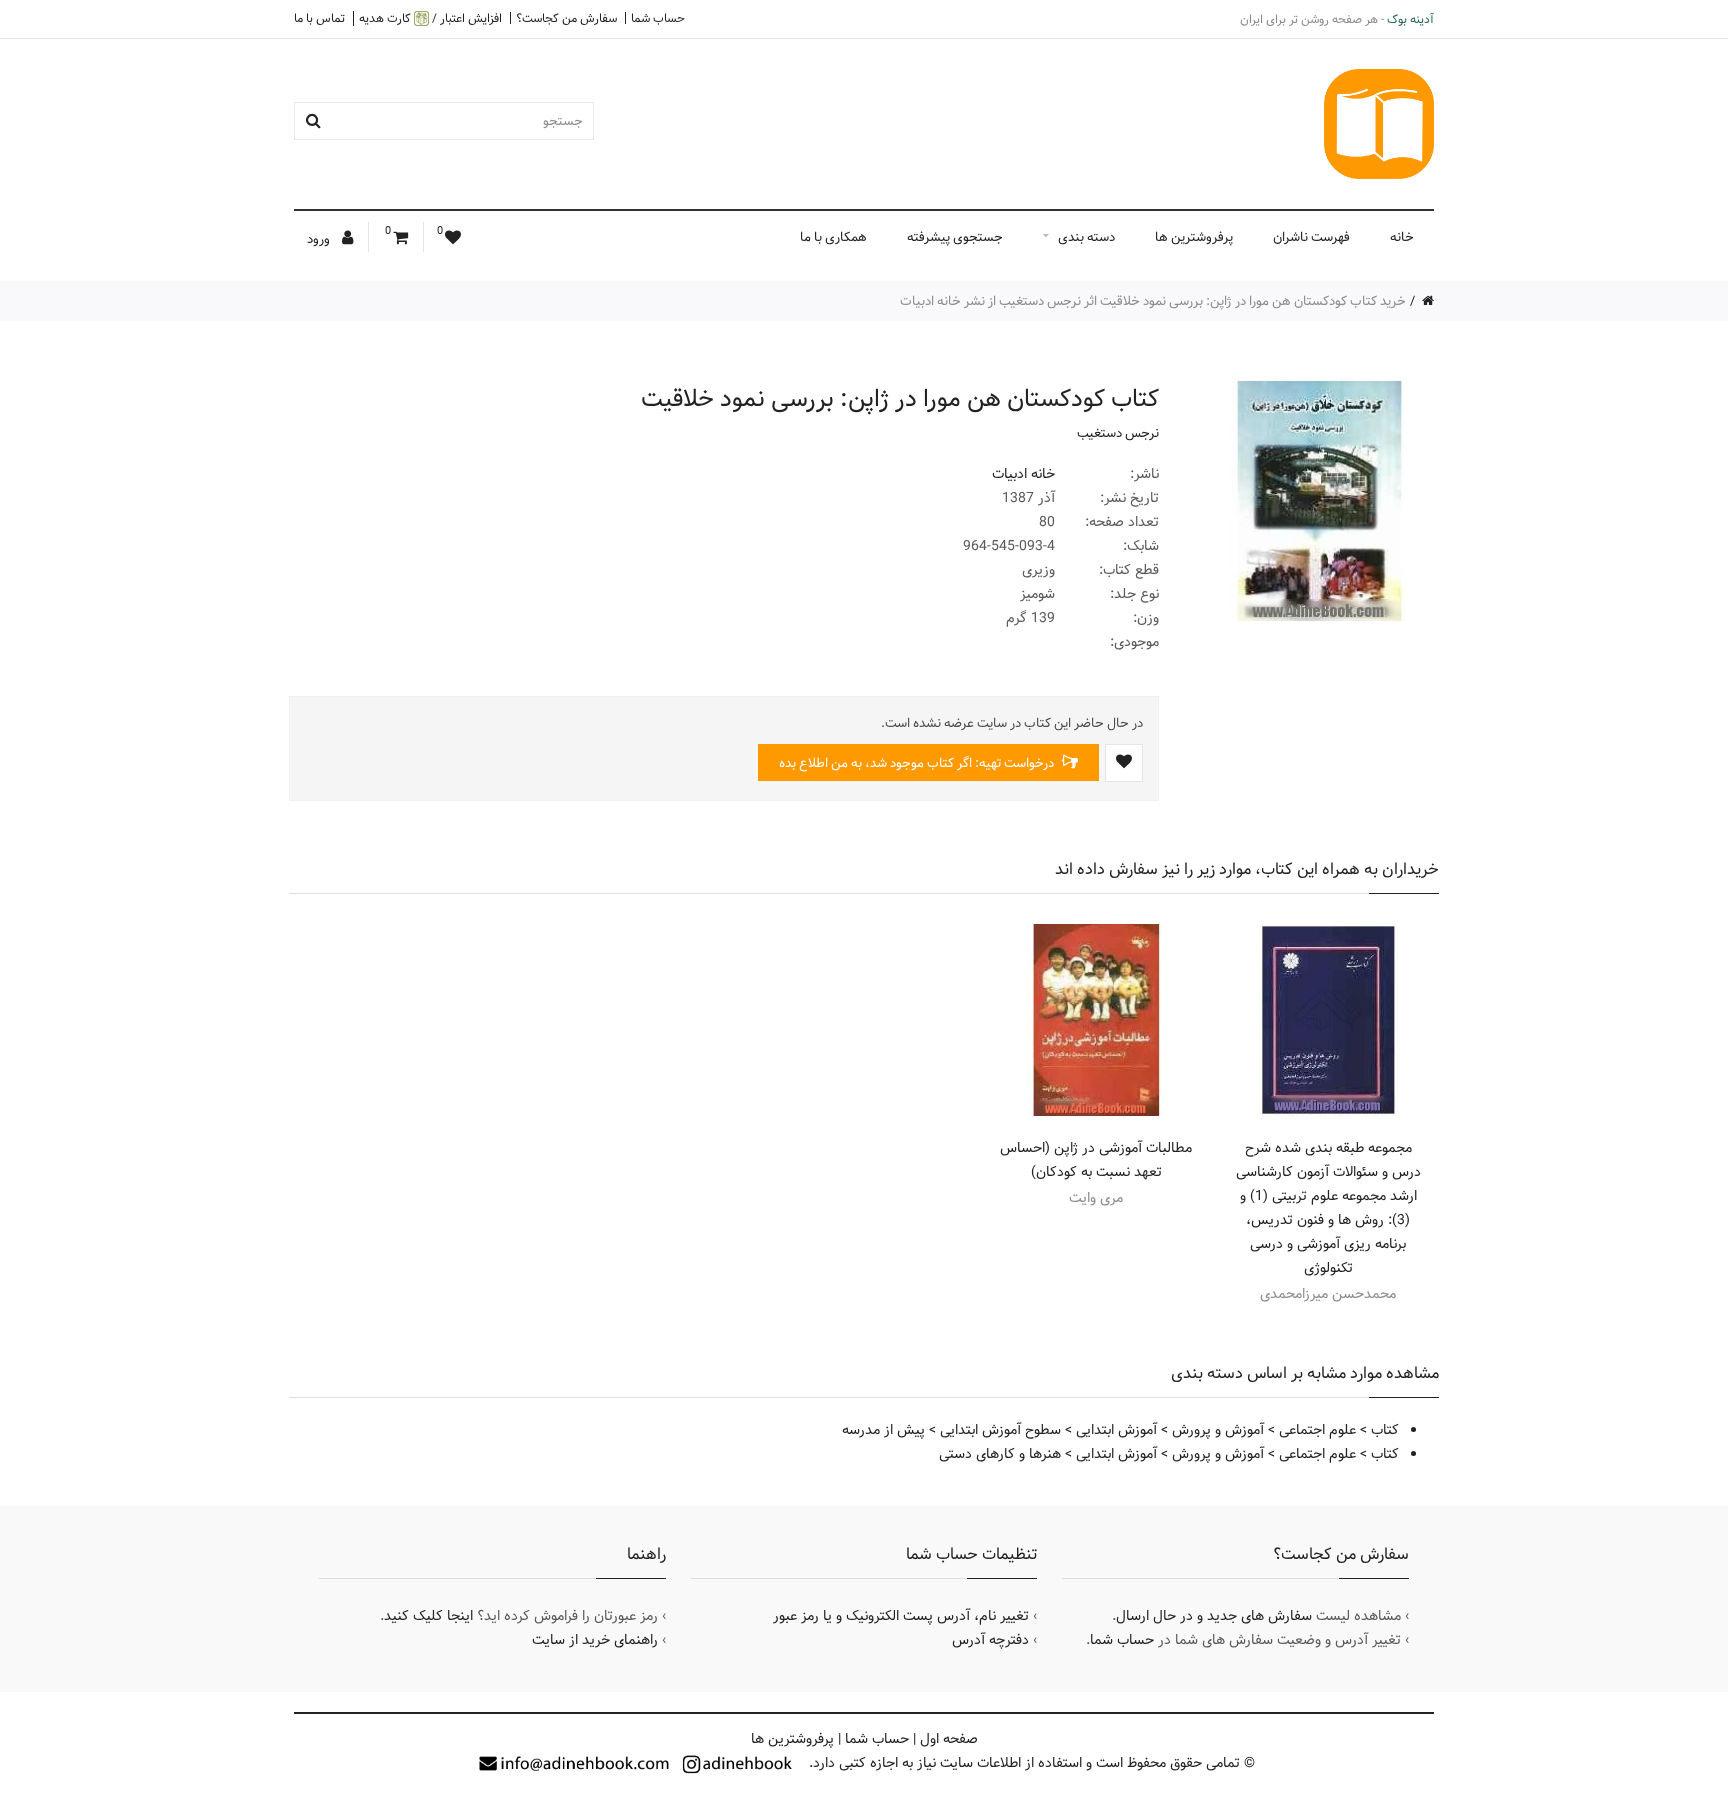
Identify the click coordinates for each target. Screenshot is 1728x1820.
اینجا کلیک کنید (428, 1616)
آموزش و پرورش (1218, 1430)
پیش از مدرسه (883, 1430)
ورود (320, 239)
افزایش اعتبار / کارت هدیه (430, 18)
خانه (1402, 237)
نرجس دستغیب (1118, 433)
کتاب (1385, 1430)
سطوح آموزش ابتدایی (1000, 1430)
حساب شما (658, 18)
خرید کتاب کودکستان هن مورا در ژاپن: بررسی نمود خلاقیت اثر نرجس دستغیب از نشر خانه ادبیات (1153, 301)
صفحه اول (949, 1739)
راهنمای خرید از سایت (595, 1640)
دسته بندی (1086, 237)
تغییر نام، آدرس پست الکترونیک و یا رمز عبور (901, 1616)
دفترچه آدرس (990, 1640)
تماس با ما (319, 18)
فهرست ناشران (1311, 237)
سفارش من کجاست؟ (566, 18)
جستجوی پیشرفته (955, 237)
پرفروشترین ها (1194, 237)
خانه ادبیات (1023, 474)
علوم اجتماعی (1317, 1430)
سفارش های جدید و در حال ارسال (1214, 1616)
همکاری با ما (833, 237)
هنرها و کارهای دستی (1000, 1454)
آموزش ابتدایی (1116, 1430)
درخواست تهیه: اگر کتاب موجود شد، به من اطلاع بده (918, 763)
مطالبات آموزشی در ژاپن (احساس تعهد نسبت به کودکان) (1096, 1160)
